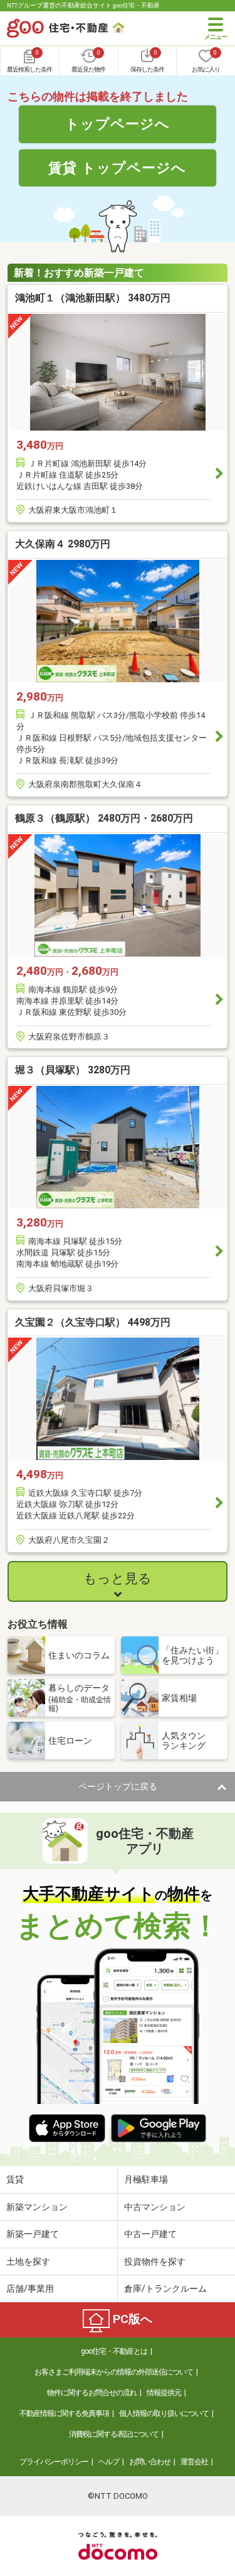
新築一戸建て (33, 2234)
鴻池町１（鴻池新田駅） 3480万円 (93, 298)
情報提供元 (164, 2393)
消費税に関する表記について (114, 2434)
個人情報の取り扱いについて (164, 2413)
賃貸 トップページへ (117, 168)
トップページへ (118, 124)
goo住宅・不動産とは (114, 2351)
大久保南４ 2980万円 (63, 544)
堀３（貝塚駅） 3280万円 (73, 1070)
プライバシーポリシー (54, 2462)
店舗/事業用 (30, 2289)
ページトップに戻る (118, 1786)
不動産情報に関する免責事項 (64, 2413)
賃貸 (15, 2179)
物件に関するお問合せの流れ (92, 2393)
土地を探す (28, 2262)
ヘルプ (109, 2462)
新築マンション (37, 2207)
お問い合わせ (150, 2462)
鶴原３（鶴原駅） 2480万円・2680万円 (104, 818)
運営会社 (194, 2462)
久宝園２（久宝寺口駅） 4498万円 (93, 1322)
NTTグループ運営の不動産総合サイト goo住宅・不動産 (83, 5)
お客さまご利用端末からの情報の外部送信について (114, 2372)
